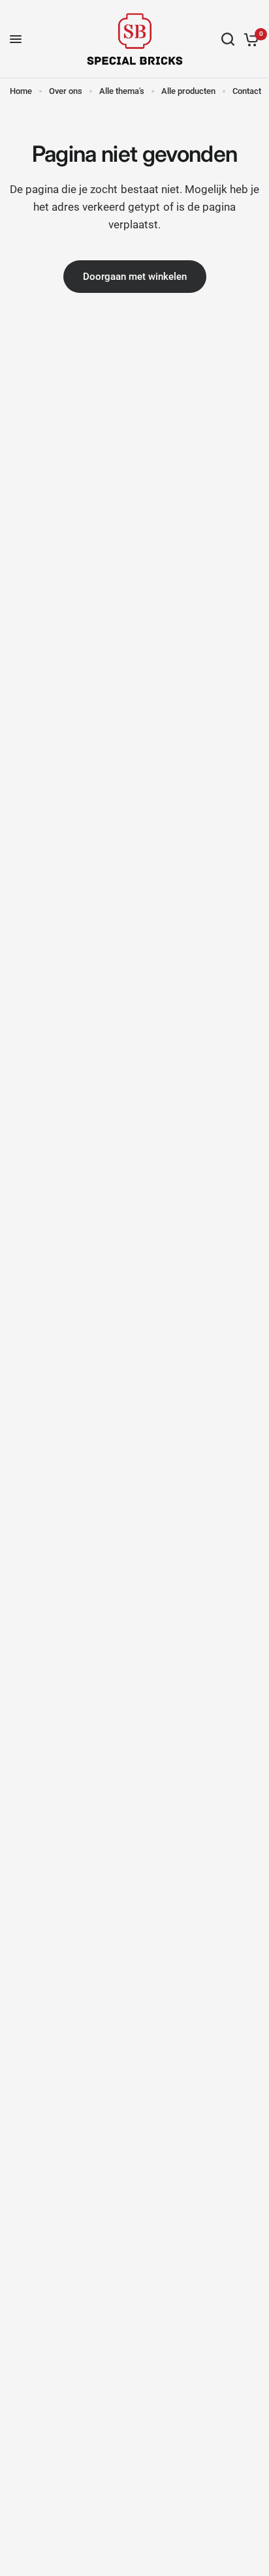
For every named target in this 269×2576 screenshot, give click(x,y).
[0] (249, 39)
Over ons (66, 91)
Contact (247, 91)
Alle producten (188, 91)
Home (21, 91)
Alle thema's (122, 91)
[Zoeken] (228, 39)
